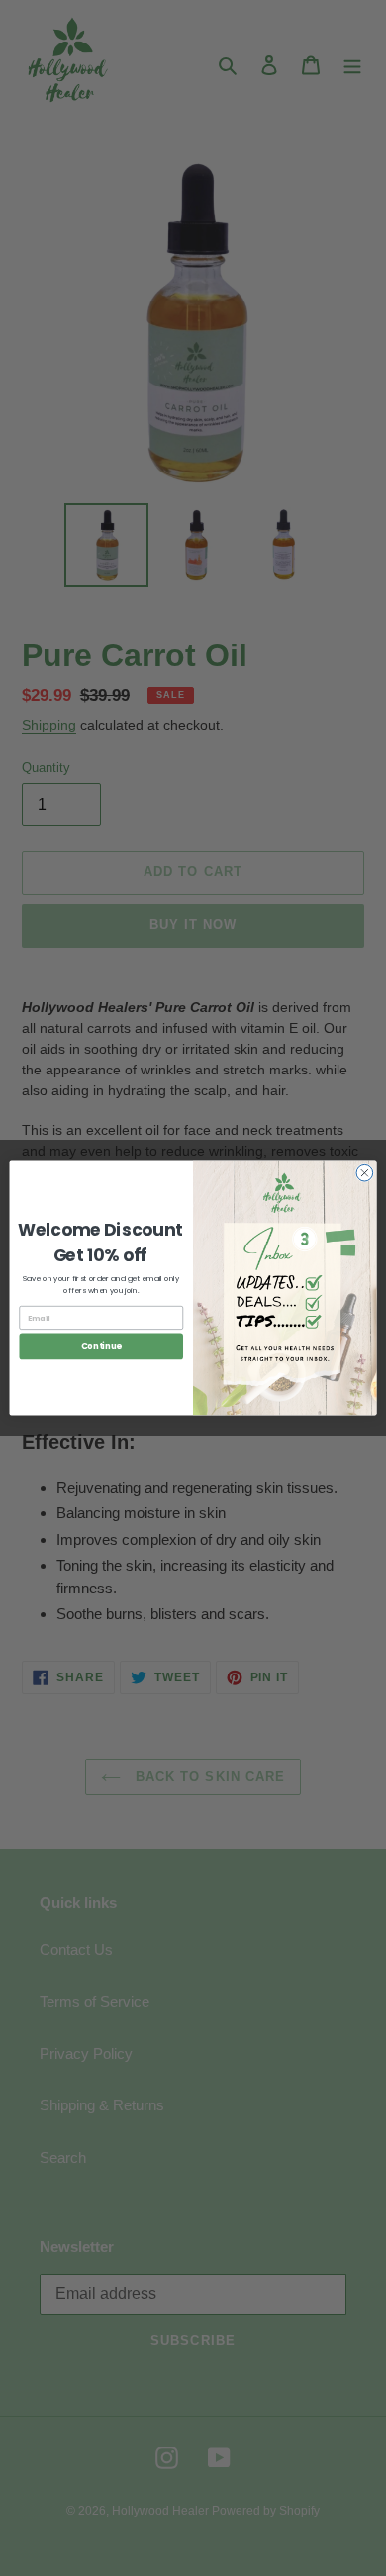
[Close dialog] (365, 1173)
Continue (101, 1346)
